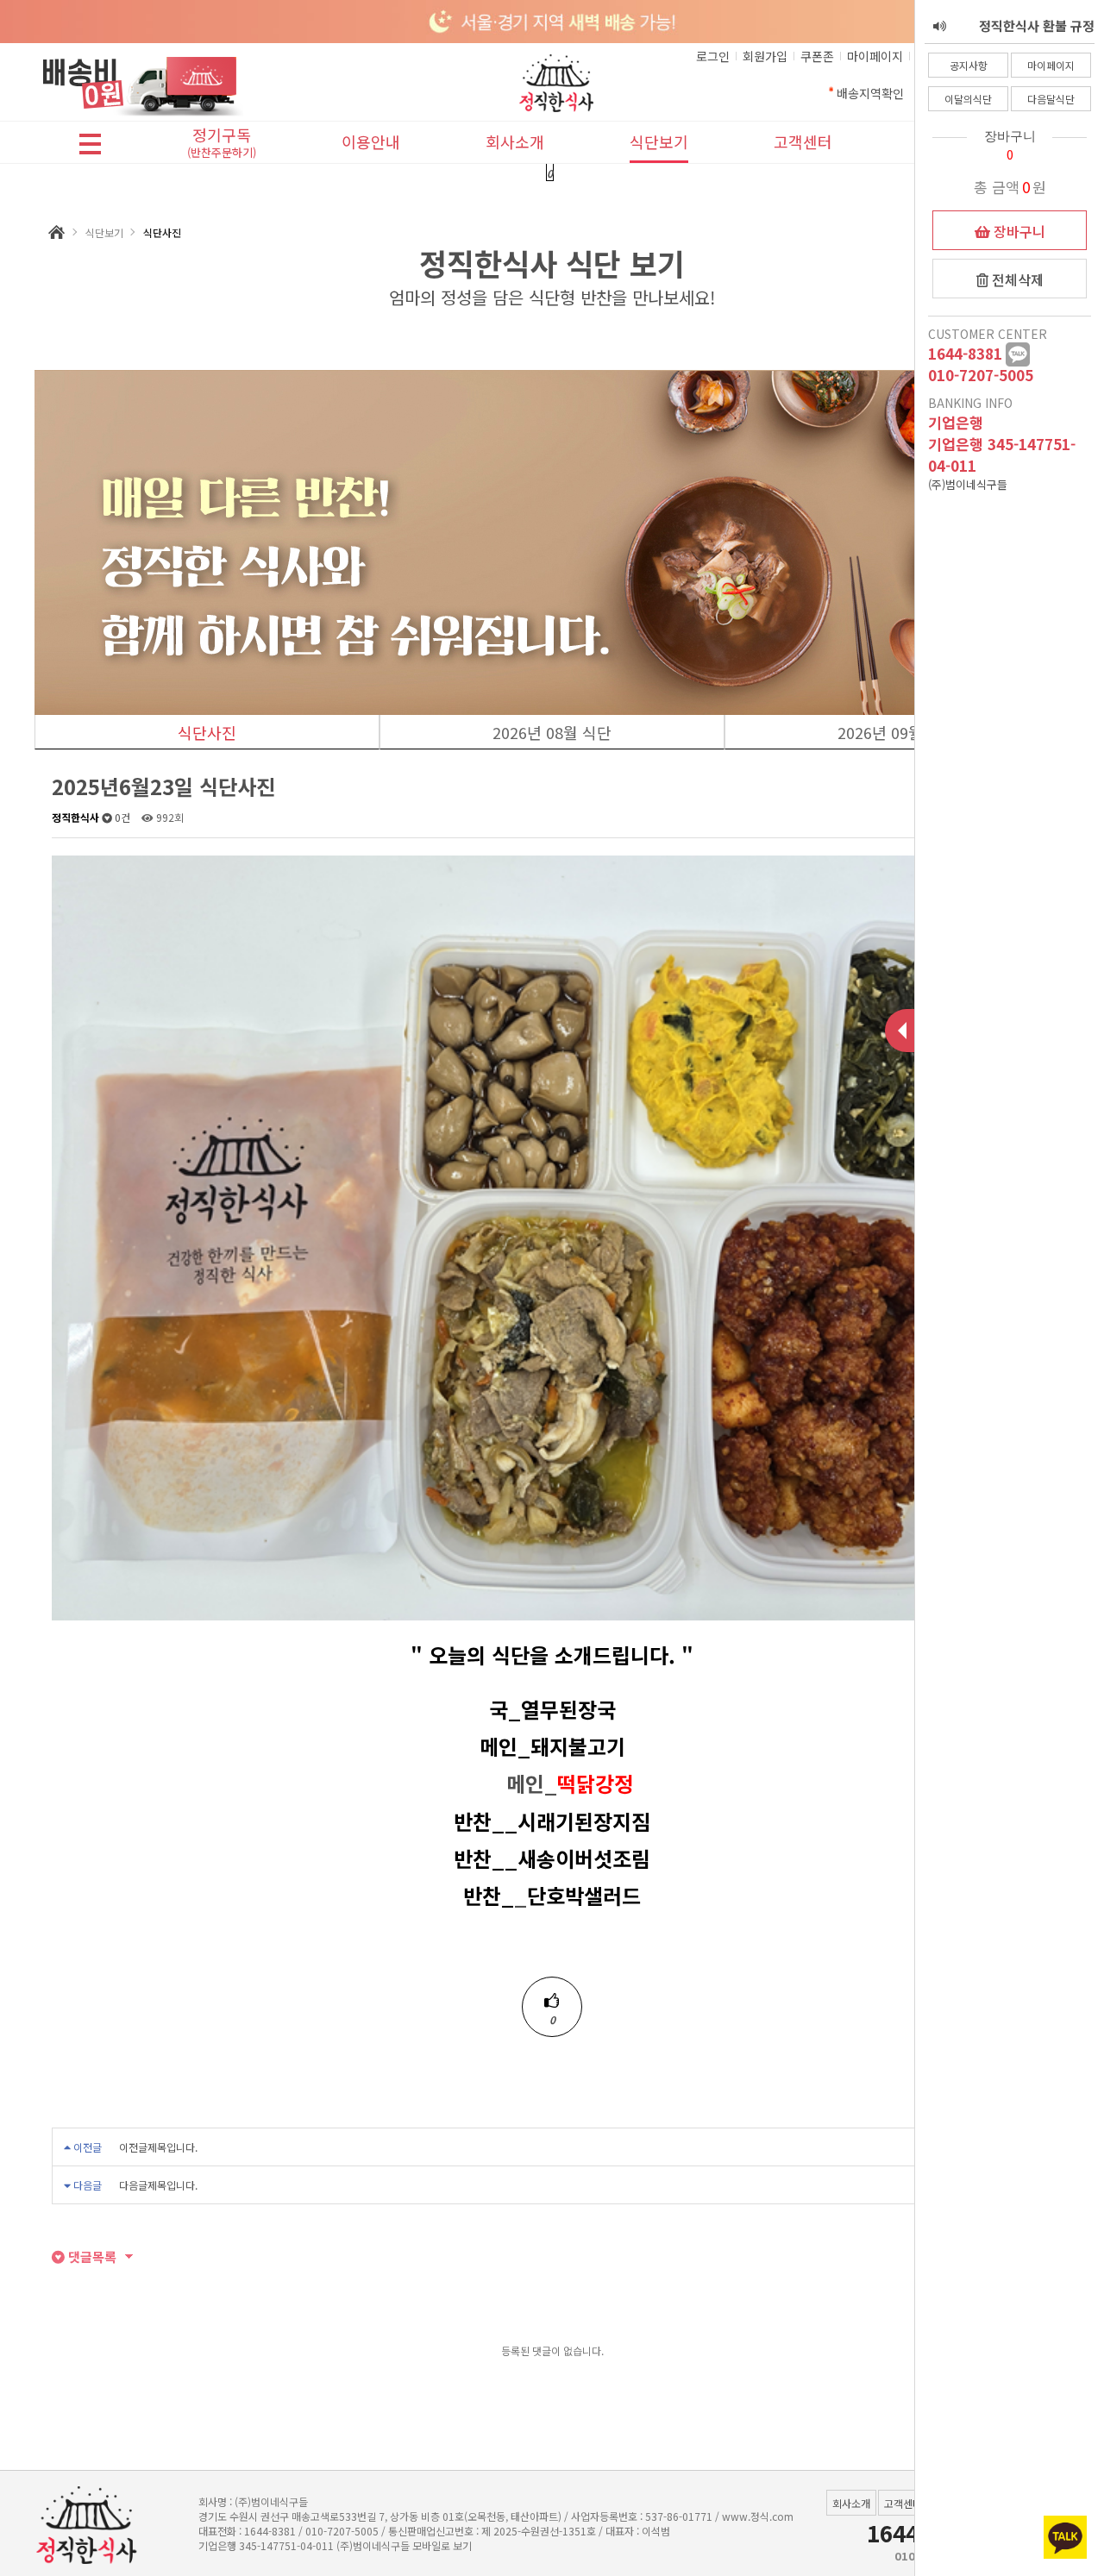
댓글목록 (91, 2256)
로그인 (713, 56)
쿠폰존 (817, 56)
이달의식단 (968, 99)
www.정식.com (758, 2516)
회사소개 (515, 141)
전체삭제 (1016, 279)
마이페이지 (1051, 65)
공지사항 (969, 65)
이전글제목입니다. (158, 2147)
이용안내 (371, 141)
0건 (121, 817)
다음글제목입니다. (158, 2185)
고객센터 (803, 141)
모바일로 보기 (442, 2545)
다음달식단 (1051, 99)
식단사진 (207, 732)
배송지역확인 (870, 93)
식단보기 (659, 141)
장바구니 (1018, 231)
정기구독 (222, 144)
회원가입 (765, 56)
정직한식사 (75, 817)
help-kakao (1018, 354)
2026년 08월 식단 (552, 732)
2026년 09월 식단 (897, 732)
